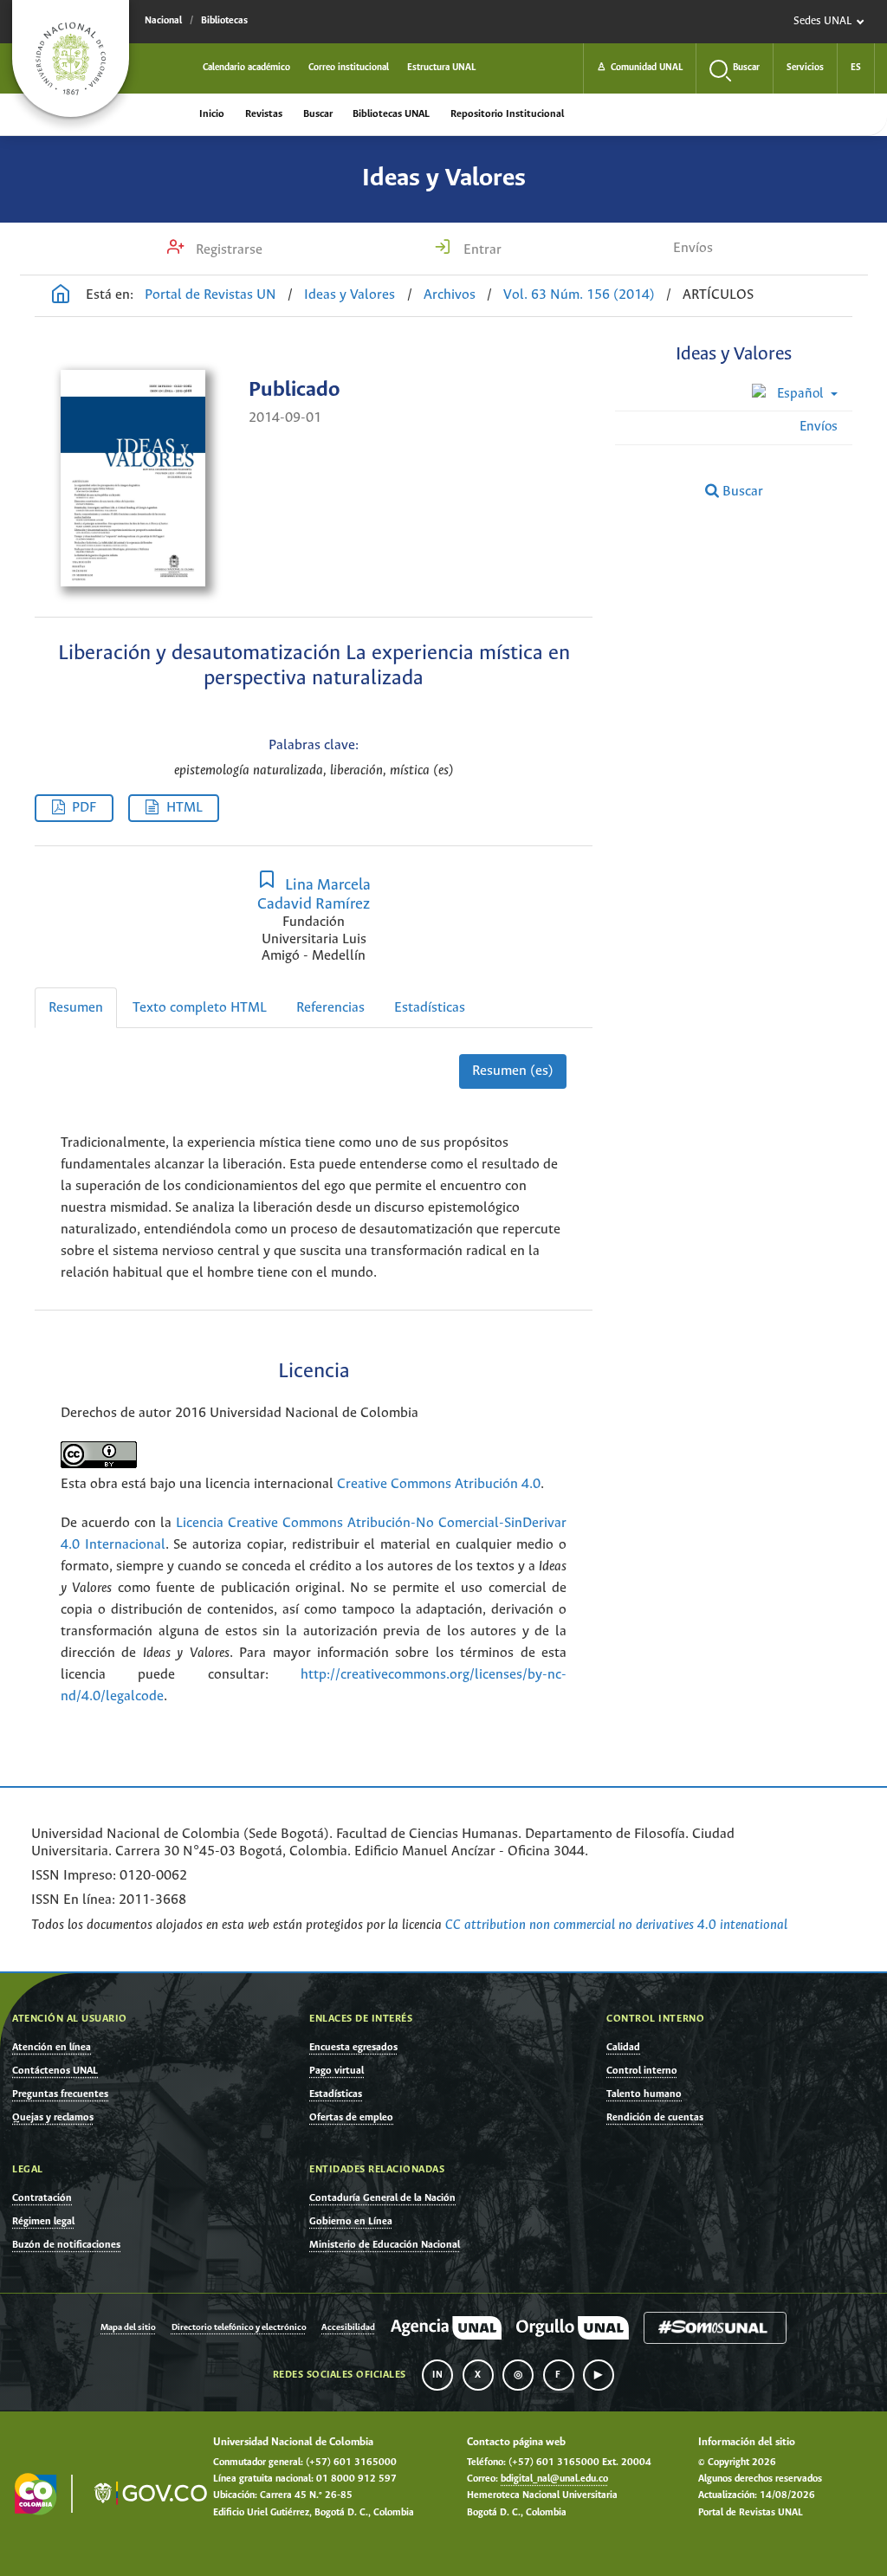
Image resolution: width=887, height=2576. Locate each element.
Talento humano (644, 2094)
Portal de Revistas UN (210, 295)
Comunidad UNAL (640, 68)
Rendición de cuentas (655, 2117)
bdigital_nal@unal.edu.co (554, 2479)
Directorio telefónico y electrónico (239, 2328)
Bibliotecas (224, 21)
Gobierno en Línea (351, 2221)
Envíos (693, 248)
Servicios (805, 68)
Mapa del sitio (128, 2328)
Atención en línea (52, 2047)
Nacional (163, 21)
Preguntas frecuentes (60, 2094)
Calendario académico (246, 68)
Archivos (450, 295)
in (437, 2375)
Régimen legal (43, 2221)
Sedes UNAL (822, 21)
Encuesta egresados (353, 2047)
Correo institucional (349, 68)
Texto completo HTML (200, 1008)
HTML (185, 808)
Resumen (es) (513, 1071)
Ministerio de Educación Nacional (385, 2245)
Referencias (330, 1008)
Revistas (264, 114)
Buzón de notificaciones (66, 2245)
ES (856, 68)
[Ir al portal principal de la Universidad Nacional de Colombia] (71, 58)
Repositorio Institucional (507, 114)
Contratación (42, 2198)
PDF (84, 808)
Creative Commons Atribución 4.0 (439, 1484)
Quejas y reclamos (53, 2117)
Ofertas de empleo (351, 2117)
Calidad (623, 2047)
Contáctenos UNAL (55, 2071)
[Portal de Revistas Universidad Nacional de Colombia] (61, 296)
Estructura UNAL (441, 68)
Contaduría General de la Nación (382, 2198)
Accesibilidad (348, 2328)
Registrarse (227, 250)
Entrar (481, 250)
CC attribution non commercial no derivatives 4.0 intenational (616, 1925)
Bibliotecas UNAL (391, 114)
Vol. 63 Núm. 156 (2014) (579, 295)
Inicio (212, 114)
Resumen (76, 1008)
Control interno (642, 2071)
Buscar (318, 114)
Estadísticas (430, 1008)
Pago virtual (337, 2071)
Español (800, 394)
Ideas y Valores (444, 178)
